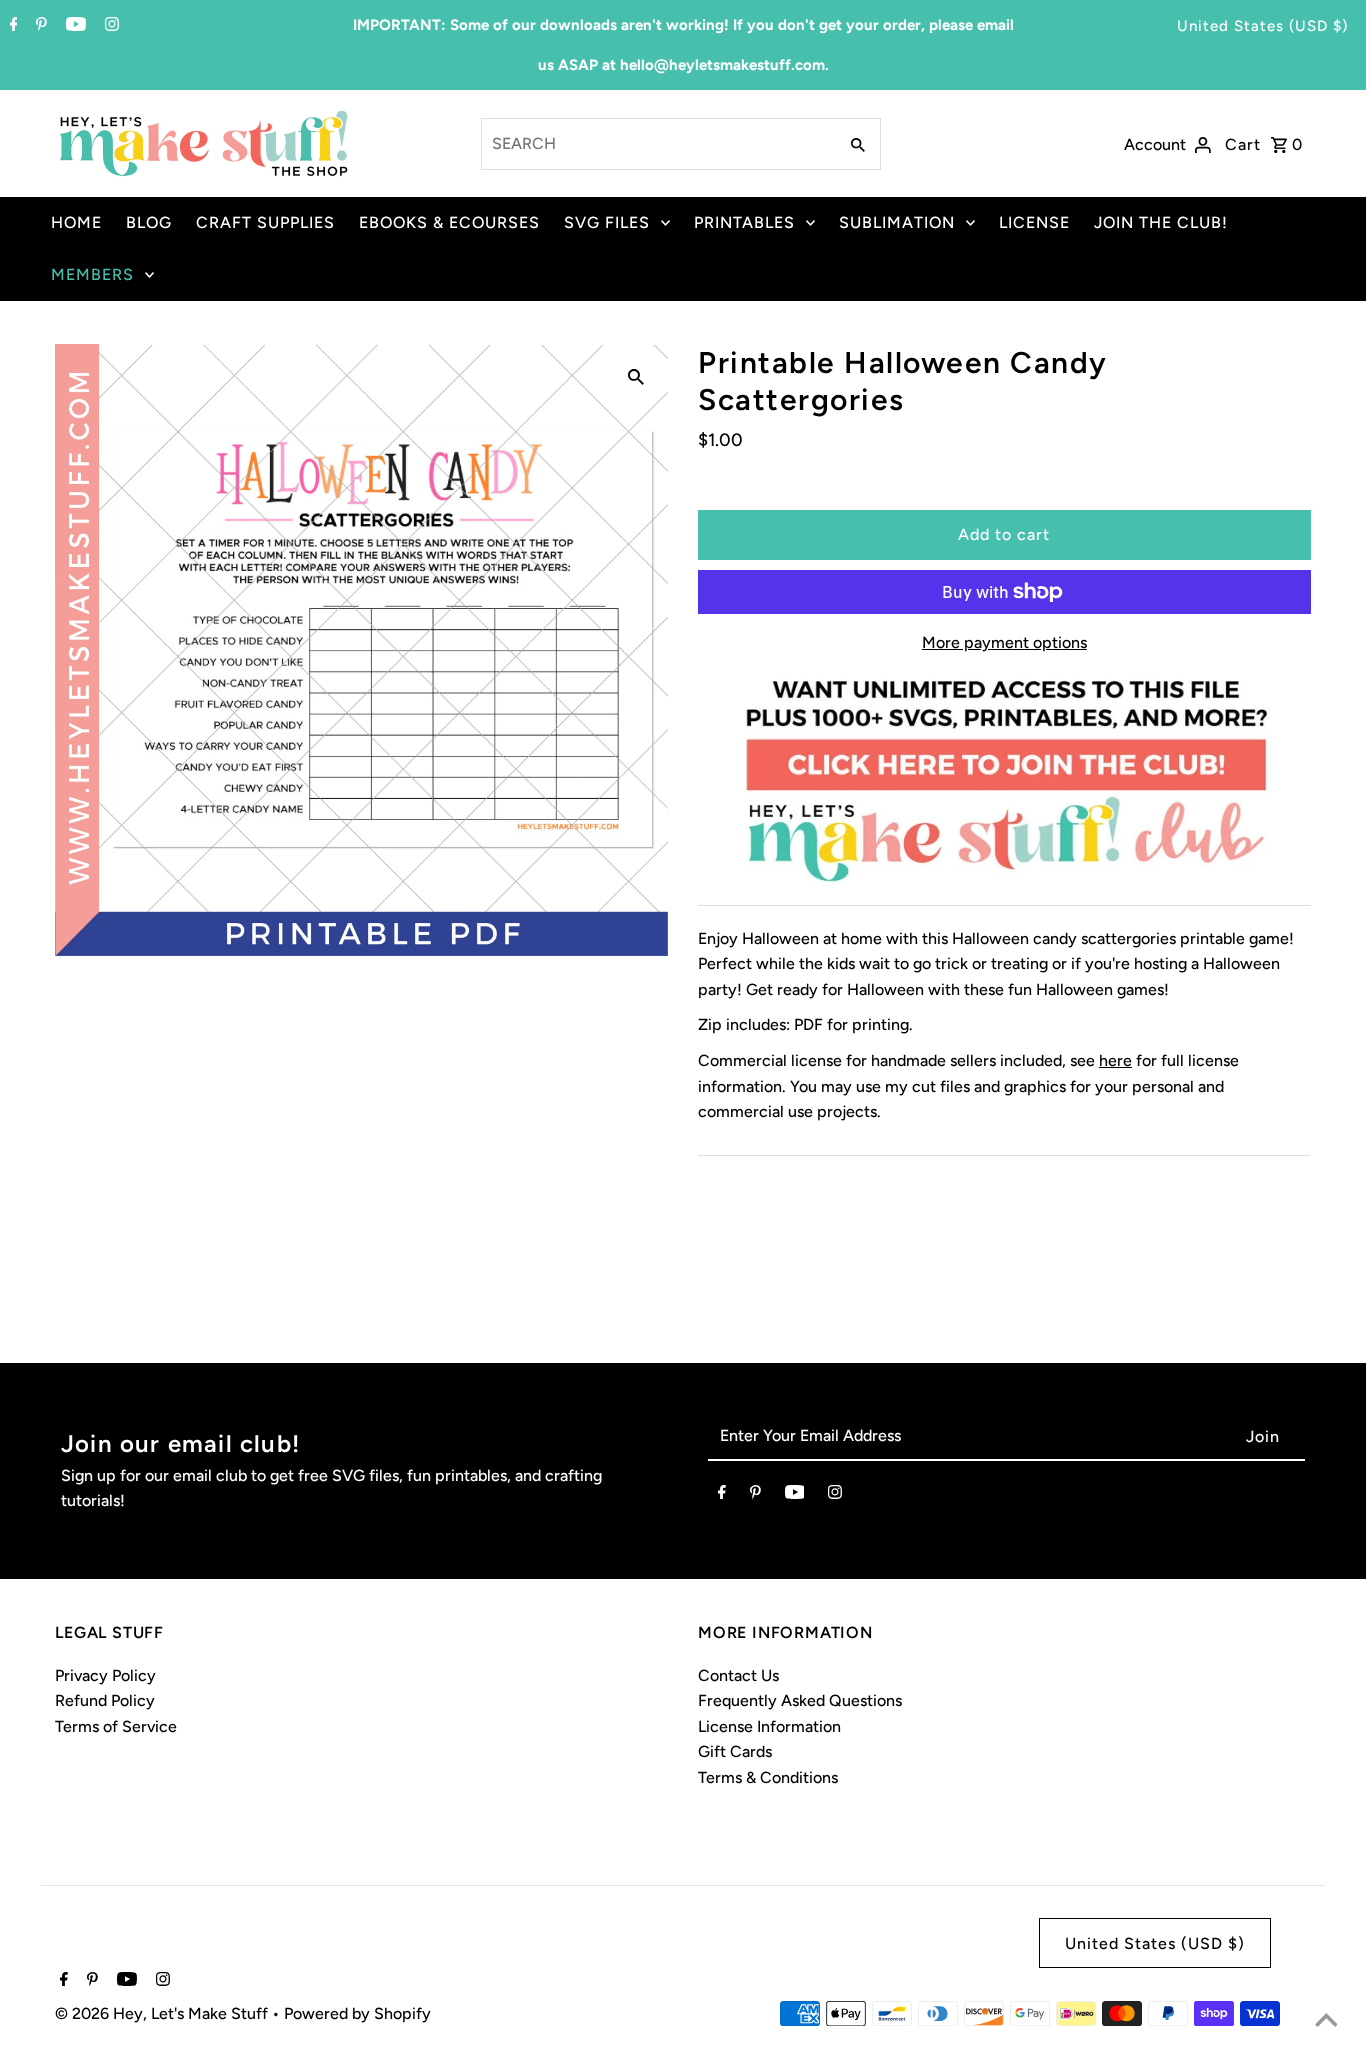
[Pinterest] (39, 26)
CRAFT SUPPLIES (265, 222)
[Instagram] (109, 26)
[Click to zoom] (636, 376)
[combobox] (657, 144)
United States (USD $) (1262, 26)
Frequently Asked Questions (800, 1700)
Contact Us (738, 1675)
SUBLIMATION (897, 222)
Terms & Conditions (768, 1777)
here (1115, 1060)
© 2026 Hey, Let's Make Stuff (163, 2013)
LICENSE (1034, 222)
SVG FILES (607, 222)
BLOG (149, 222)
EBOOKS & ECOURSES (449, 222)
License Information (769, 1726)
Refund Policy (105, 1700)
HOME (76, 222)
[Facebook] (11, 26)
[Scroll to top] (1326, 2022)
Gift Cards (735, 1751)
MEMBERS (92, 274)
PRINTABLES (744, 222)
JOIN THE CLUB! (1161, 222)
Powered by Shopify (357, 2013)
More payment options (1004, 642)
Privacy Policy (105, 1675)
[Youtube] (73, 26)
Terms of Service (116, 1726)
